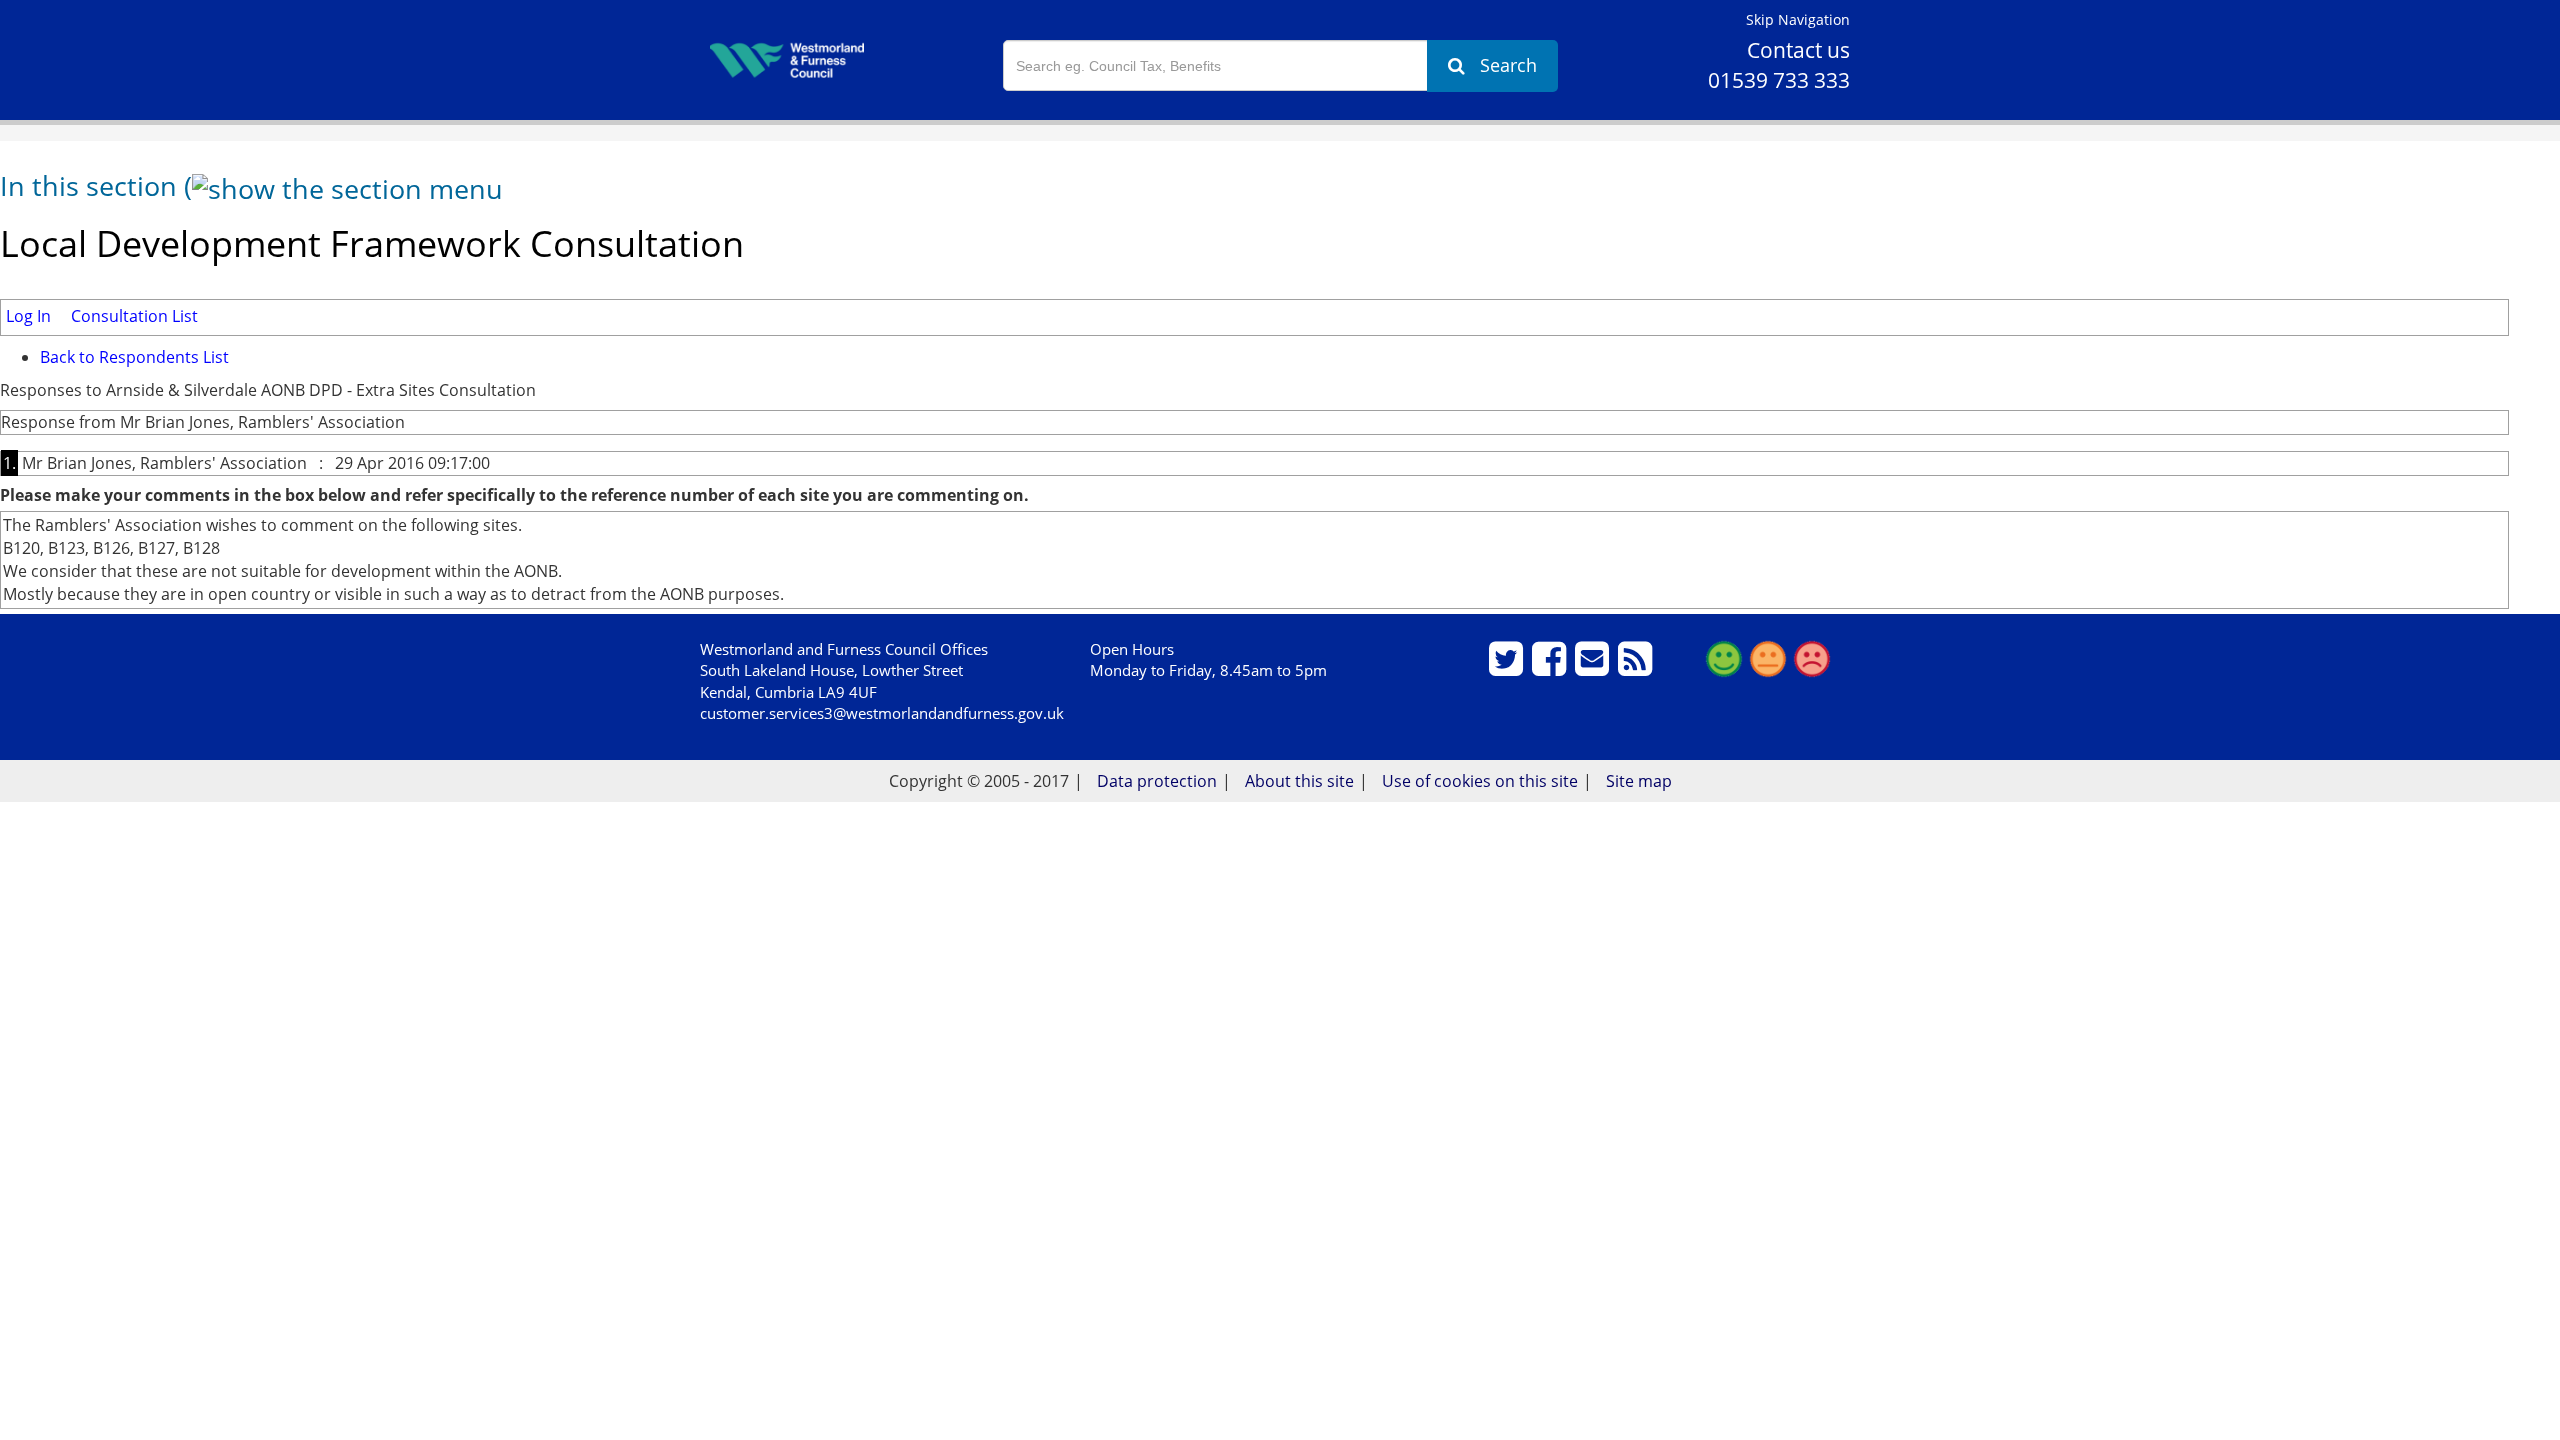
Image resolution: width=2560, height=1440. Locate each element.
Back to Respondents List (134, 357)
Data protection (1157, 781)
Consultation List (134, 316)
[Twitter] (1508, 667)
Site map (1639, 781)
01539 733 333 (1779, 80)
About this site (1299, 781)
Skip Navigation (1798, 19)
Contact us (1798, 50)
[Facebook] (1551, 667)
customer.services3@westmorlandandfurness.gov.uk (882, 713)
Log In (28, 316)
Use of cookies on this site (1480, 781)
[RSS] (1637, 667)
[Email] (1594, 667)
